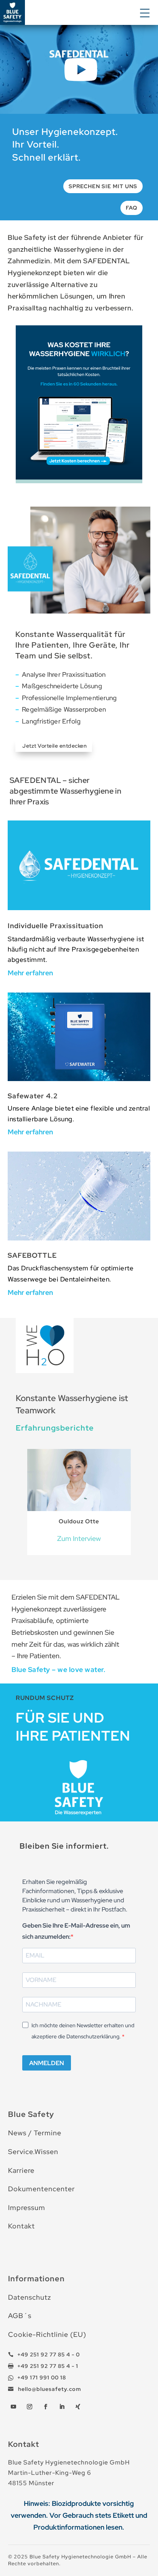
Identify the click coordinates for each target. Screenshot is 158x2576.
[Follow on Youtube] (13, 2407)
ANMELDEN (47, 2063)
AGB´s (20, 2316)
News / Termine (35, 2133)
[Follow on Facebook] (46, 2407)
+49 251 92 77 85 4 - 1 (48, 2366)
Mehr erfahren (30, 973)
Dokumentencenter (41, 2189)
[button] (146, 12)
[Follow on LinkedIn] (62, 2407)
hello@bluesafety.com (49, 2389)
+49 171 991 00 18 (42, 2377)
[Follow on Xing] (78, 2407)
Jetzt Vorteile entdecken (54, 746)
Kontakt (21, 2226)
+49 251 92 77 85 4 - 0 (49, 2354)
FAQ (132, 208)
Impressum (27, 2208)
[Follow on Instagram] (30, 2407)
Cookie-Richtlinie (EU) (47, 2334)
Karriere (21, 2170)
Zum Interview (79, 1538)
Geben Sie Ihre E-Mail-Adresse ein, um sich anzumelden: (76, 1931)
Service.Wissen (33, 2152)
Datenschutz (30, 2297)
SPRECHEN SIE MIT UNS (103, 186)
